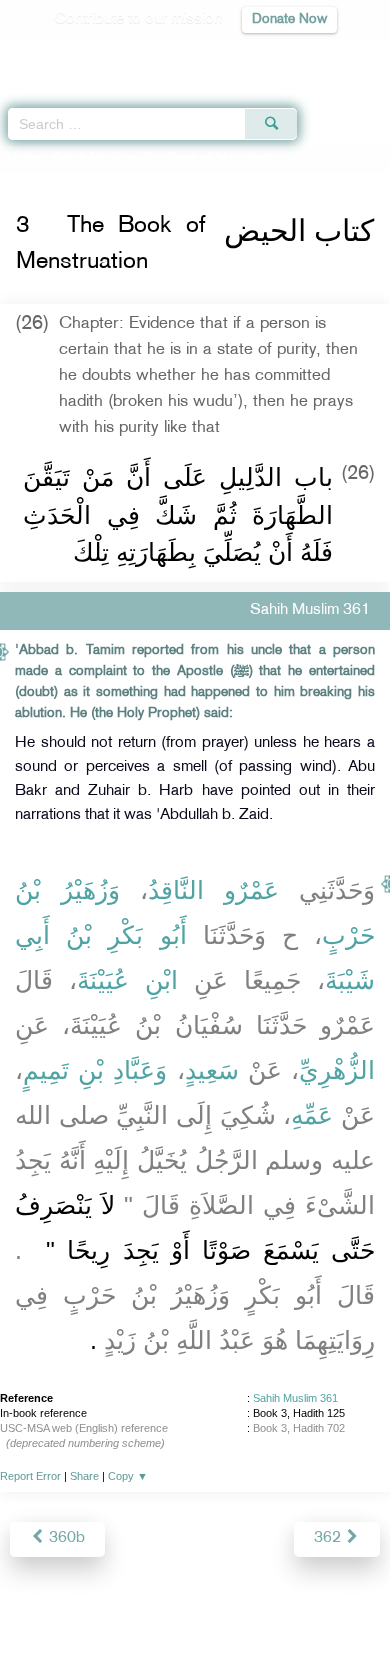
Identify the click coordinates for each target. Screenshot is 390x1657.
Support (140, 1598)
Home (23, 158)
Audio (331, 55)
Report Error (30, 1476)
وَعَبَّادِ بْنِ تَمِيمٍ (95, 1070)
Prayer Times (251, 55)
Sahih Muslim (91, 158)
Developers (218, 1598)
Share (84, 1476)
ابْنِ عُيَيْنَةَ (127, 980)
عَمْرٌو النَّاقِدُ (213, 890)
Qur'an (95, 55)
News (81, 1598)
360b (65, 1538)
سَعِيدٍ (212, 1070)
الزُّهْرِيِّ (337, 1070)
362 (329, 1538)
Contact (294, 1598)
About (30, 1598)
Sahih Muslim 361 (295, 1398)
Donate (357, 1598)
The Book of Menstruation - (255, 158)
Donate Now (289, 19)
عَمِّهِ (312, 1115)
